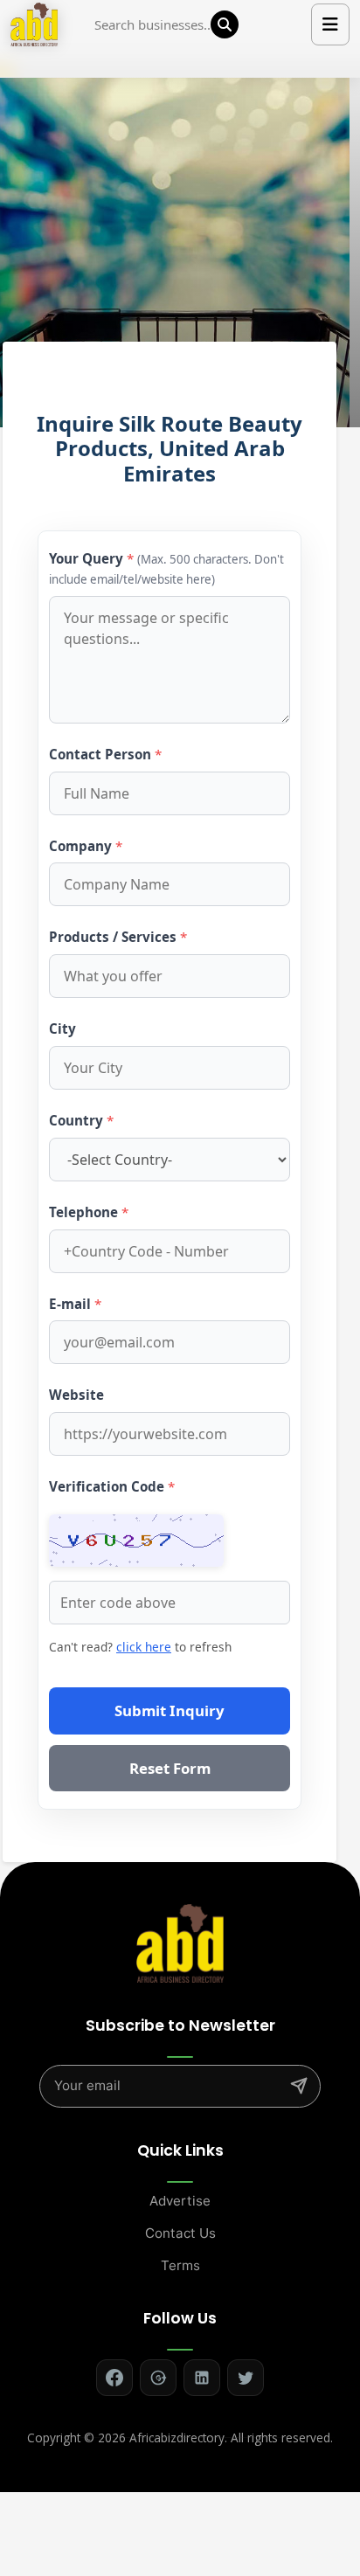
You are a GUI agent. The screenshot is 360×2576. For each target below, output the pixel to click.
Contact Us (180, 2233)
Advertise (180, 2201)
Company (86, 846)
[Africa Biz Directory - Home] (180, 1942)
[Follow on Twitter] (246, 2378)
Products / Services (118, 937)
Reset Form (170, 1768)
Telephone (89, 1212)
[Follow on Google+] (158, 2378)
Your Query (166, 568)
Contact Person (105, 754)
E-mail (75, 1304)
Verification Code (112, 1486)
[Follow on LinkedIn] (202, 2378)
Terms (180, 2265)
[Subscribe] (299, 2086)
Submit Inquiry (170, 1710)
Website (76, 1395)
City (62, 1028)
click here (144, 1647)
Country (81, 1120)
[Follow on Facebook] (114, 2378)
